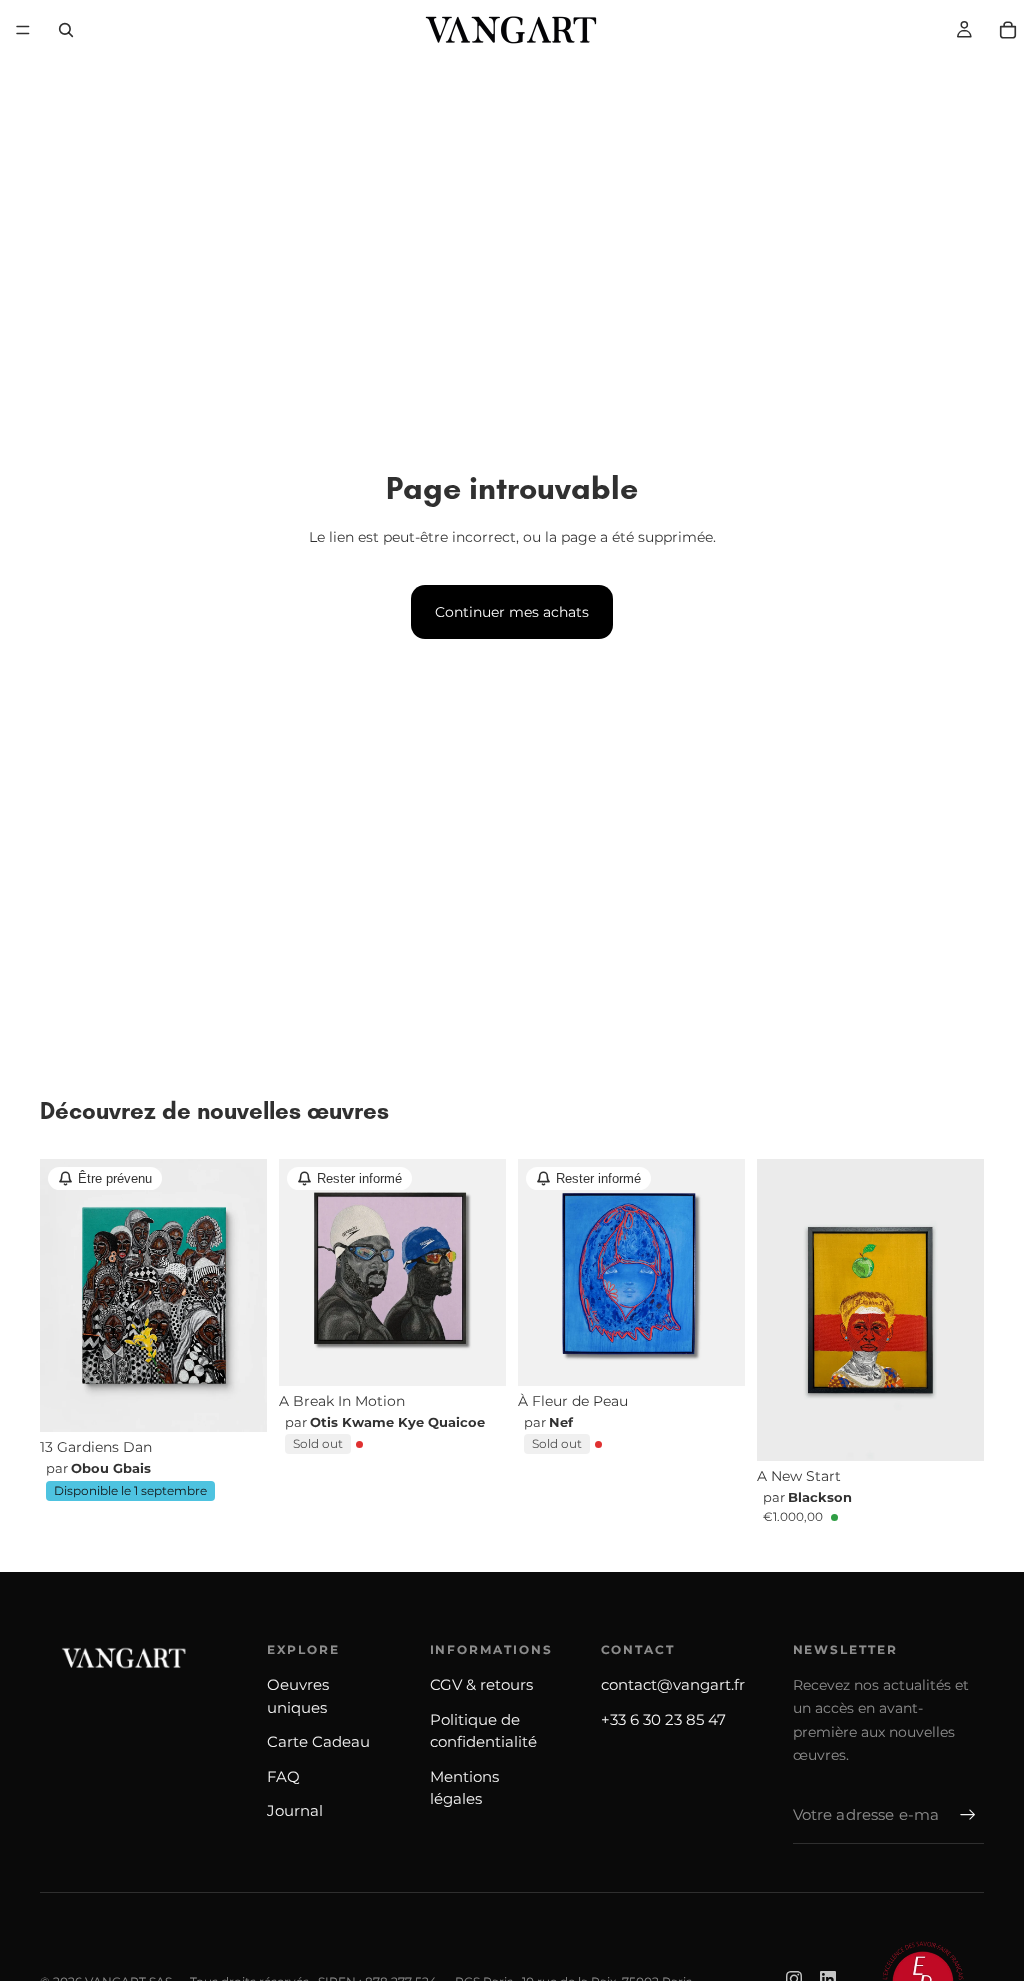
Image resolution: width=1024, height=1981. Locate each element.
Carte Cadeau (318, 1741)
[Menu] (23, 30)
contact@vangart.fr (673, 1684)
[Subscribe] (968, 1815)
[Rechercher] (66, 30)
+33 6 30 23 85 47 (663, 1719)
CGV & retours (481, 1684)
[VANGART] (120, 1658)
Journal (295, 1810)
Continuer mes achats (512, 612)
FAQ (283, 1776)
